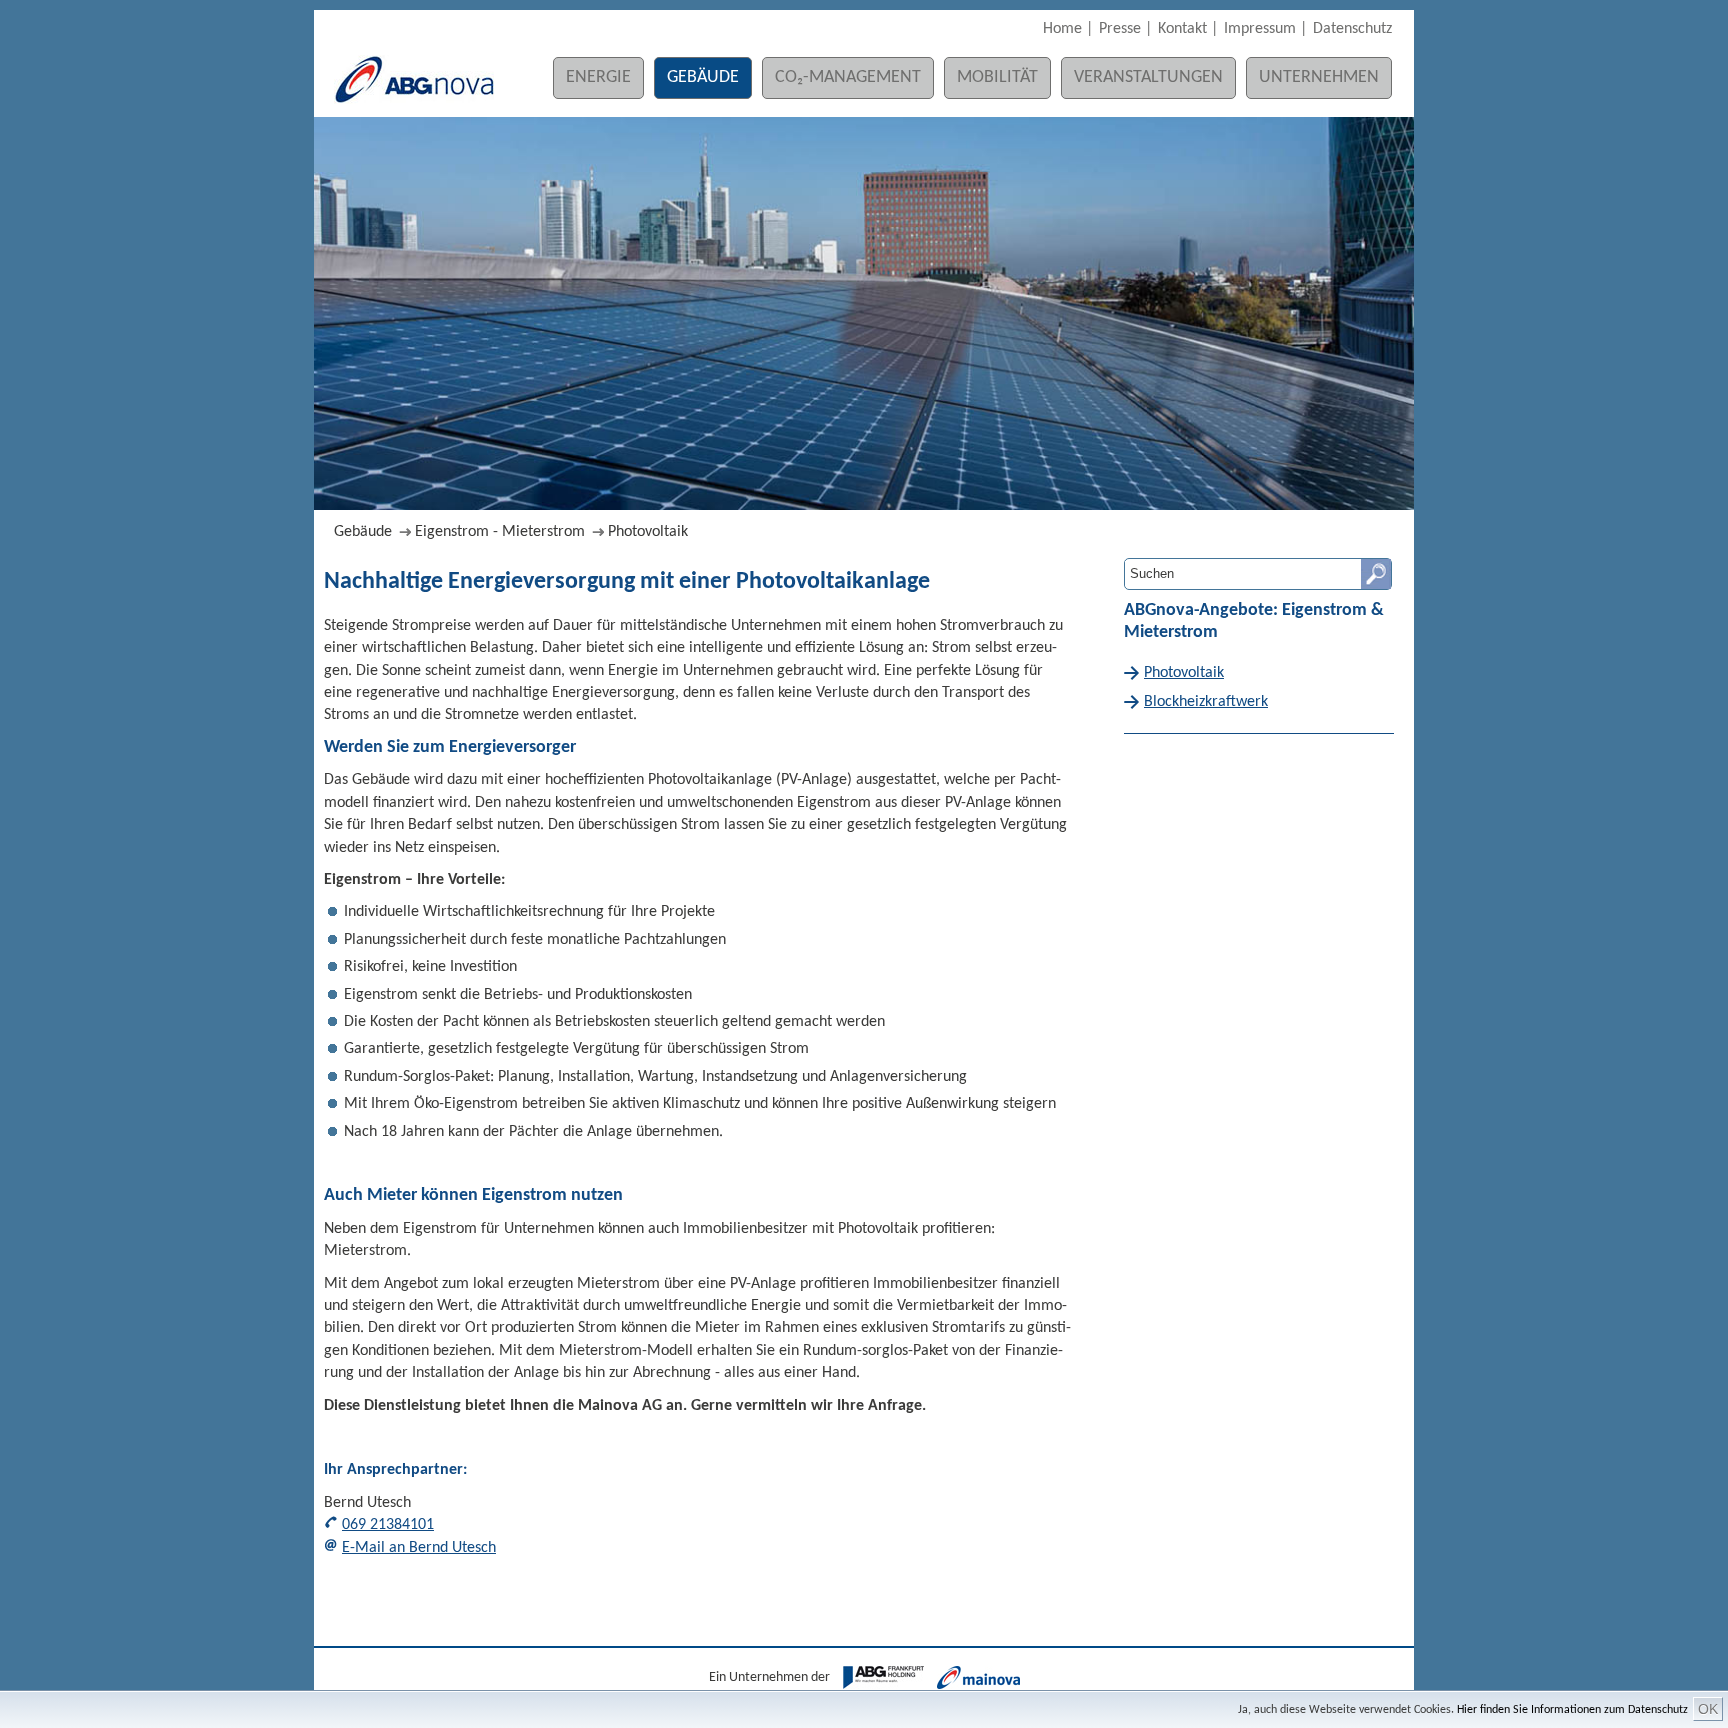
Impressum (1260, 29)
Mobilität (997, 77)
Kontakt (1182, 29)
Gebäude (703, 77)
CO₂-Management (848, 77)
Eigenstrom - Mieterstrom (500, 532)
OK (1708, 1709)
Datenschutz (1352, 29)
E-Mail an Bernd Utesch (419, 1548)
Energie (598, 77)
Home (1062, 29)
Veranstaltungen (1148, 77)
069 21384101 (388, 1525)
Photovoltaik (648, 532)
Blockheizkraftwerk (1206, 702)
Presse (1120, 29)
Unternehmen (1319, 77)
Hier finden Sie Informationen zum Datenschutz (1572, 1710)
